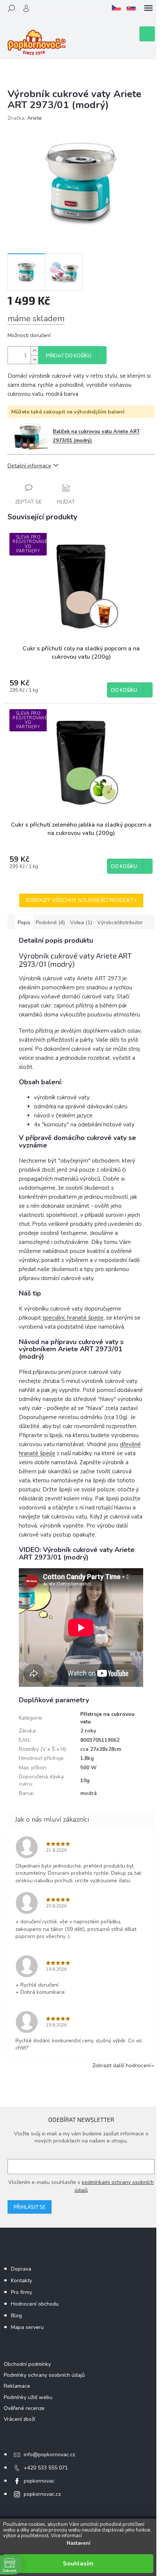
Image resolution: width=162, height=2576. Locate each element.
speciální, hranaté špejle (73, 1318)
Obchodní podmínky (27, 2364)
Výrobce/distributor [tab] (120, 923)
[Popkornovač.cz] (116, 8)
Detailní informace (29, 466)
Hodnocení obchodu (35, 2304)
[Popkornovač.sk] (131, 8)
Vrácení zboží (19, 2419)
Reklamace (17, 2386)
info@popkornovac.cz (49, 2455)
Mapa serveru (27, 2327)
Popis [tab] (24, 923)
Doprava (21, 2269)
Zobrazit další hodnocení (121, 2066)
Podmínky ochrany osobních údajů (44, 2375)
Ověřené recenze (24, 2408)
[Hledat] (11, 8)
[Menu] (148, 8)
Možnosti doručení (29, 335)
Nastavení (78, 2543)
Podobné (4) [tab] (50, 923)
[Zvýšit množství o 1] (34, 351)
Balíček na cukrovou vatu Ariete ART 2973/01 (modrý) (96, 436)
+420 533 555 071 (46, 2468)
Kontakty (21, 2281)
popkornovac (39, 2481)
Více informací (66, 2536)
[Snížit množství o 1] (34, 359)
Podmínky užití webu (28, 2397)
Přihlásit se (30, 2207)
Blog (16, 2316)
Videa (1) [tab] (81, 923)
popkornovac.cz (42, 2494)
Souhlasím (78, 2564)
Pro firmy (21, 2292)
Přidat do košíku (69, 356)
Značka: (25, 118)
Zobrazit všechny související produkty (81, 900)
